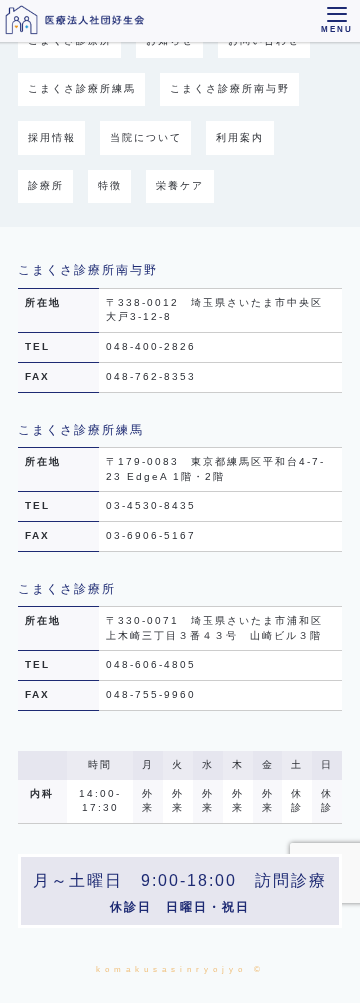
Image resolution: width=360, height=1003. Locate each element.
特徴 (110, 185)
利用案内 (240, 137)
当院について (146, 137)
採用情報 (52, 137)
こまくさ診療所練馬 (82, 88)
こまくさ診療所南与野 (230, 88)
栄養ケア (180, 185)
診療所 (46, 185)
